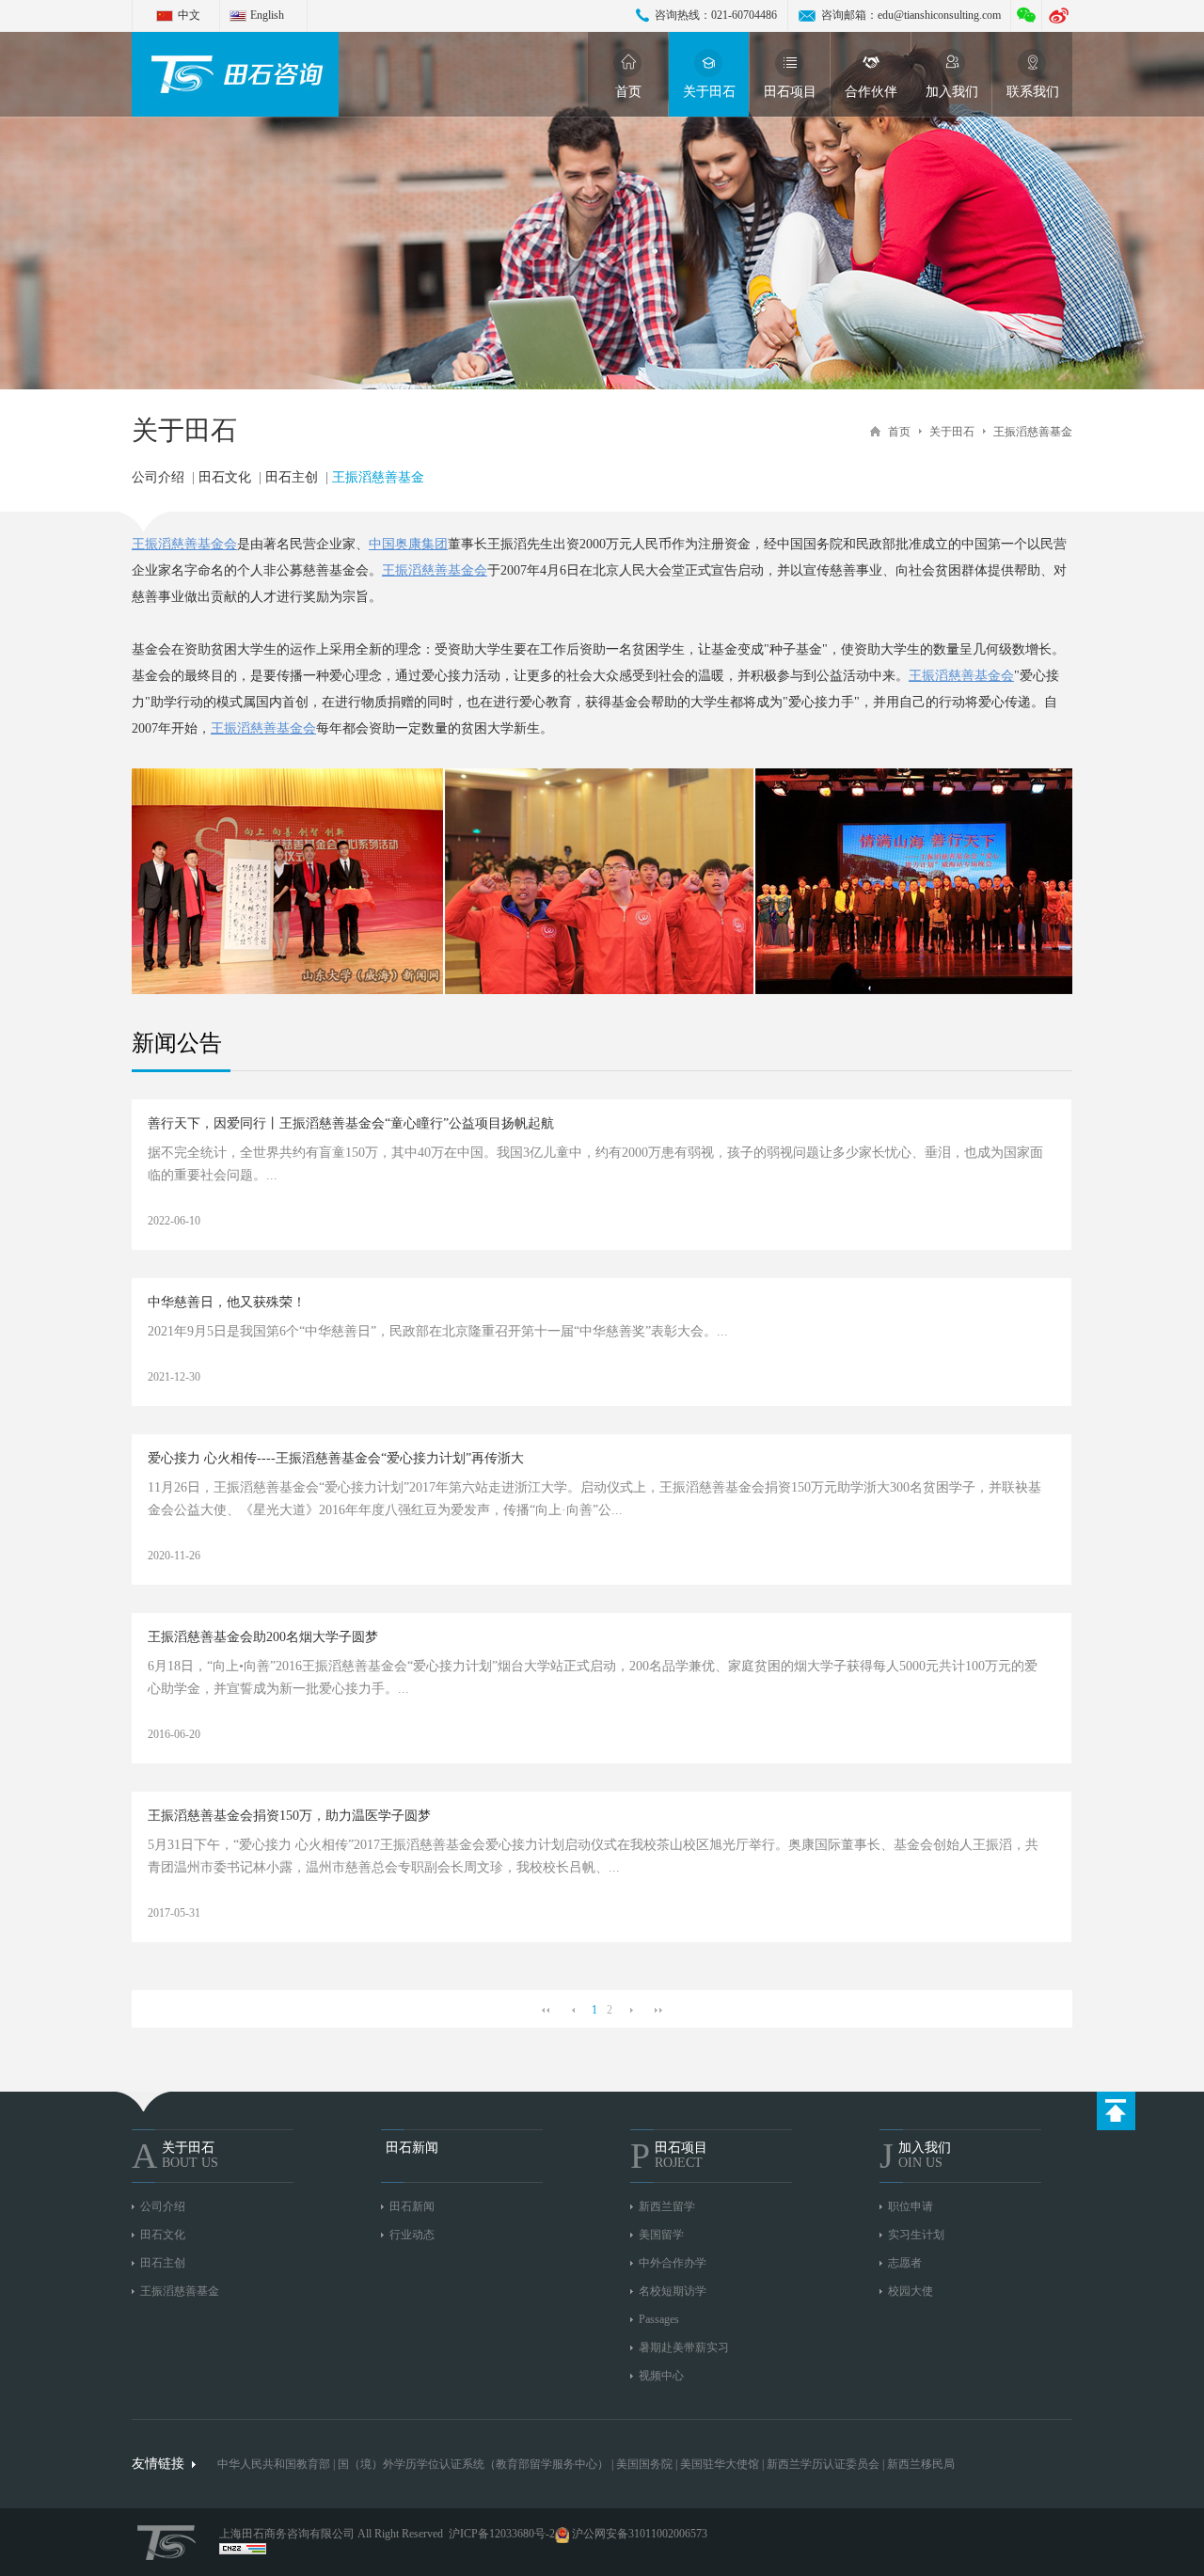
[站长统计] (243, 2551)
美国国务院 (646, 2464)
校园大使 (911, 2291)
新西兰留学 (667, 2206)
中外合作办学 (673, 2263)
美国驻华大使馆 (720, 2464)
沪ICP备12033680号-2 (502, 2534)
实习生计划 (916, 2235)
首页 (628, 92)
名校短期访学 (673, 2291)
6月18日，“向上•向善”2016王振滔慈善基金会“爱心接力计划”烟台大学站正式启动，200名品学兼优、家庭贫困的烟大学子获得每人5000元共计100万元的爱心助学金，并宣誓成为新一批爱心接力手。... (593, 1700)
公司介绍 (158, 477)
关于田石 (709, 92)
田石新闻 (412, 2206)
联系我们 (1033, 92)
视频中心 (661, 2376)
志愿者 (905, 2263)
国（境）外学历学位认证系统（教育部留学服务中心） (473, 2464)
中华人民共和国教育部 (274, 2464)
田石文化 (225, 477)
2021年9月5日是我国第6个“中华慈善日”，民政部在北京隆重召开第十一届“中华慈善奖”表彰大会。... (438, 1354)
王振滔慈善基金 (1033, 432)
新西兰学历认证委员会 (823, 2464)
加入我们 (952, 92)
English (267, 15)
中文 (189, 15)
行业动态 (412, 2235)
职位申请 (911, 2206)
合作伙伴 (871, 92)
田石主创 (292, 477)
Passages (659, 2319)
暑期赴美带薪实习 (684, 2347)
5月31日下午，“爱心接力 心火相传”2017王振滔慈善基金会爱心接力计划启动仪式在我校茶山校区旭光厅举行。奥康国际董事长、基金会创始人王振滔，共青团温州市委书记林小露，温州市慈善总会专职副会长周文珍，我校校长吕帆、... (593, 1879)
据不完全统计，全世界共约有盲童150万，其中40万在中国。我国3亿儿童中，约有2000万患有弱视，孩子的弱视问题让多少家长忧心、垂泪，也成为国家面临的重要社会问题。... (595, 1186)
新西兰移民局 (921, 2464)
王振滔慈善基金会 (184, 544)
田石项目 (790, 92)
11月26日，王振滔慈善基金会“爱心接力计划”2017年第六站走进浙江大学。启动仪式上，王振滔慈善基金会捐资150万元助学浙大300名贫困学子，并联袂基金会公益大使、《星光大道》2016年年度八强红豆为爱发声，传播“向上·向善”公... (594, 1521)
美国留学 (661, 2235)
